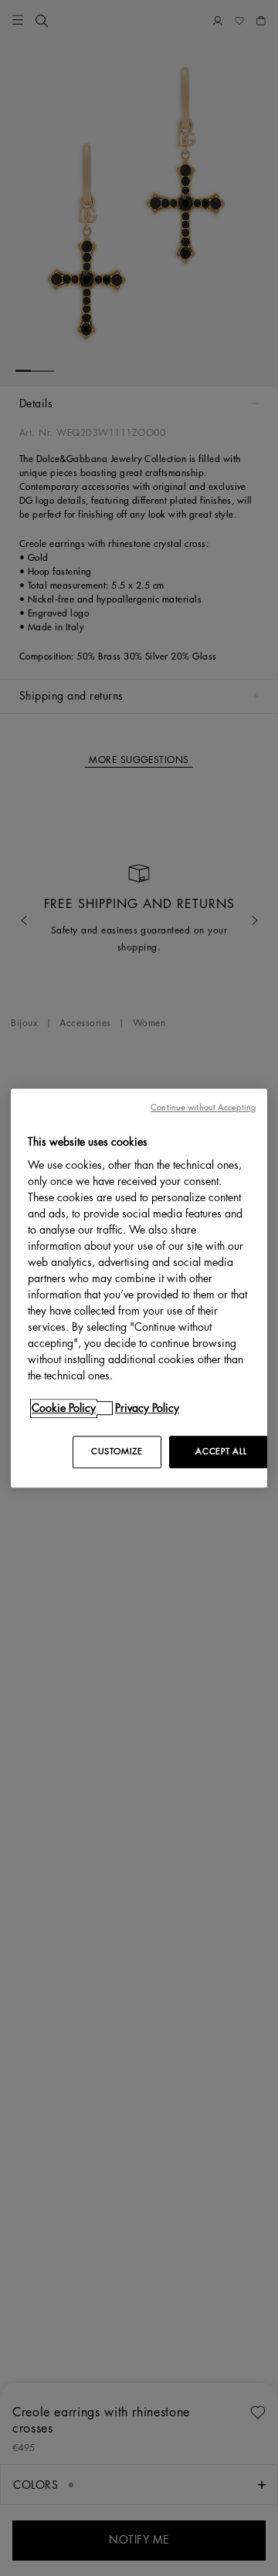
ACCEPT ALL (221, 1452)
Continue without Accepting (203, 1107)
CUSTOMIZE (117, 1452)
